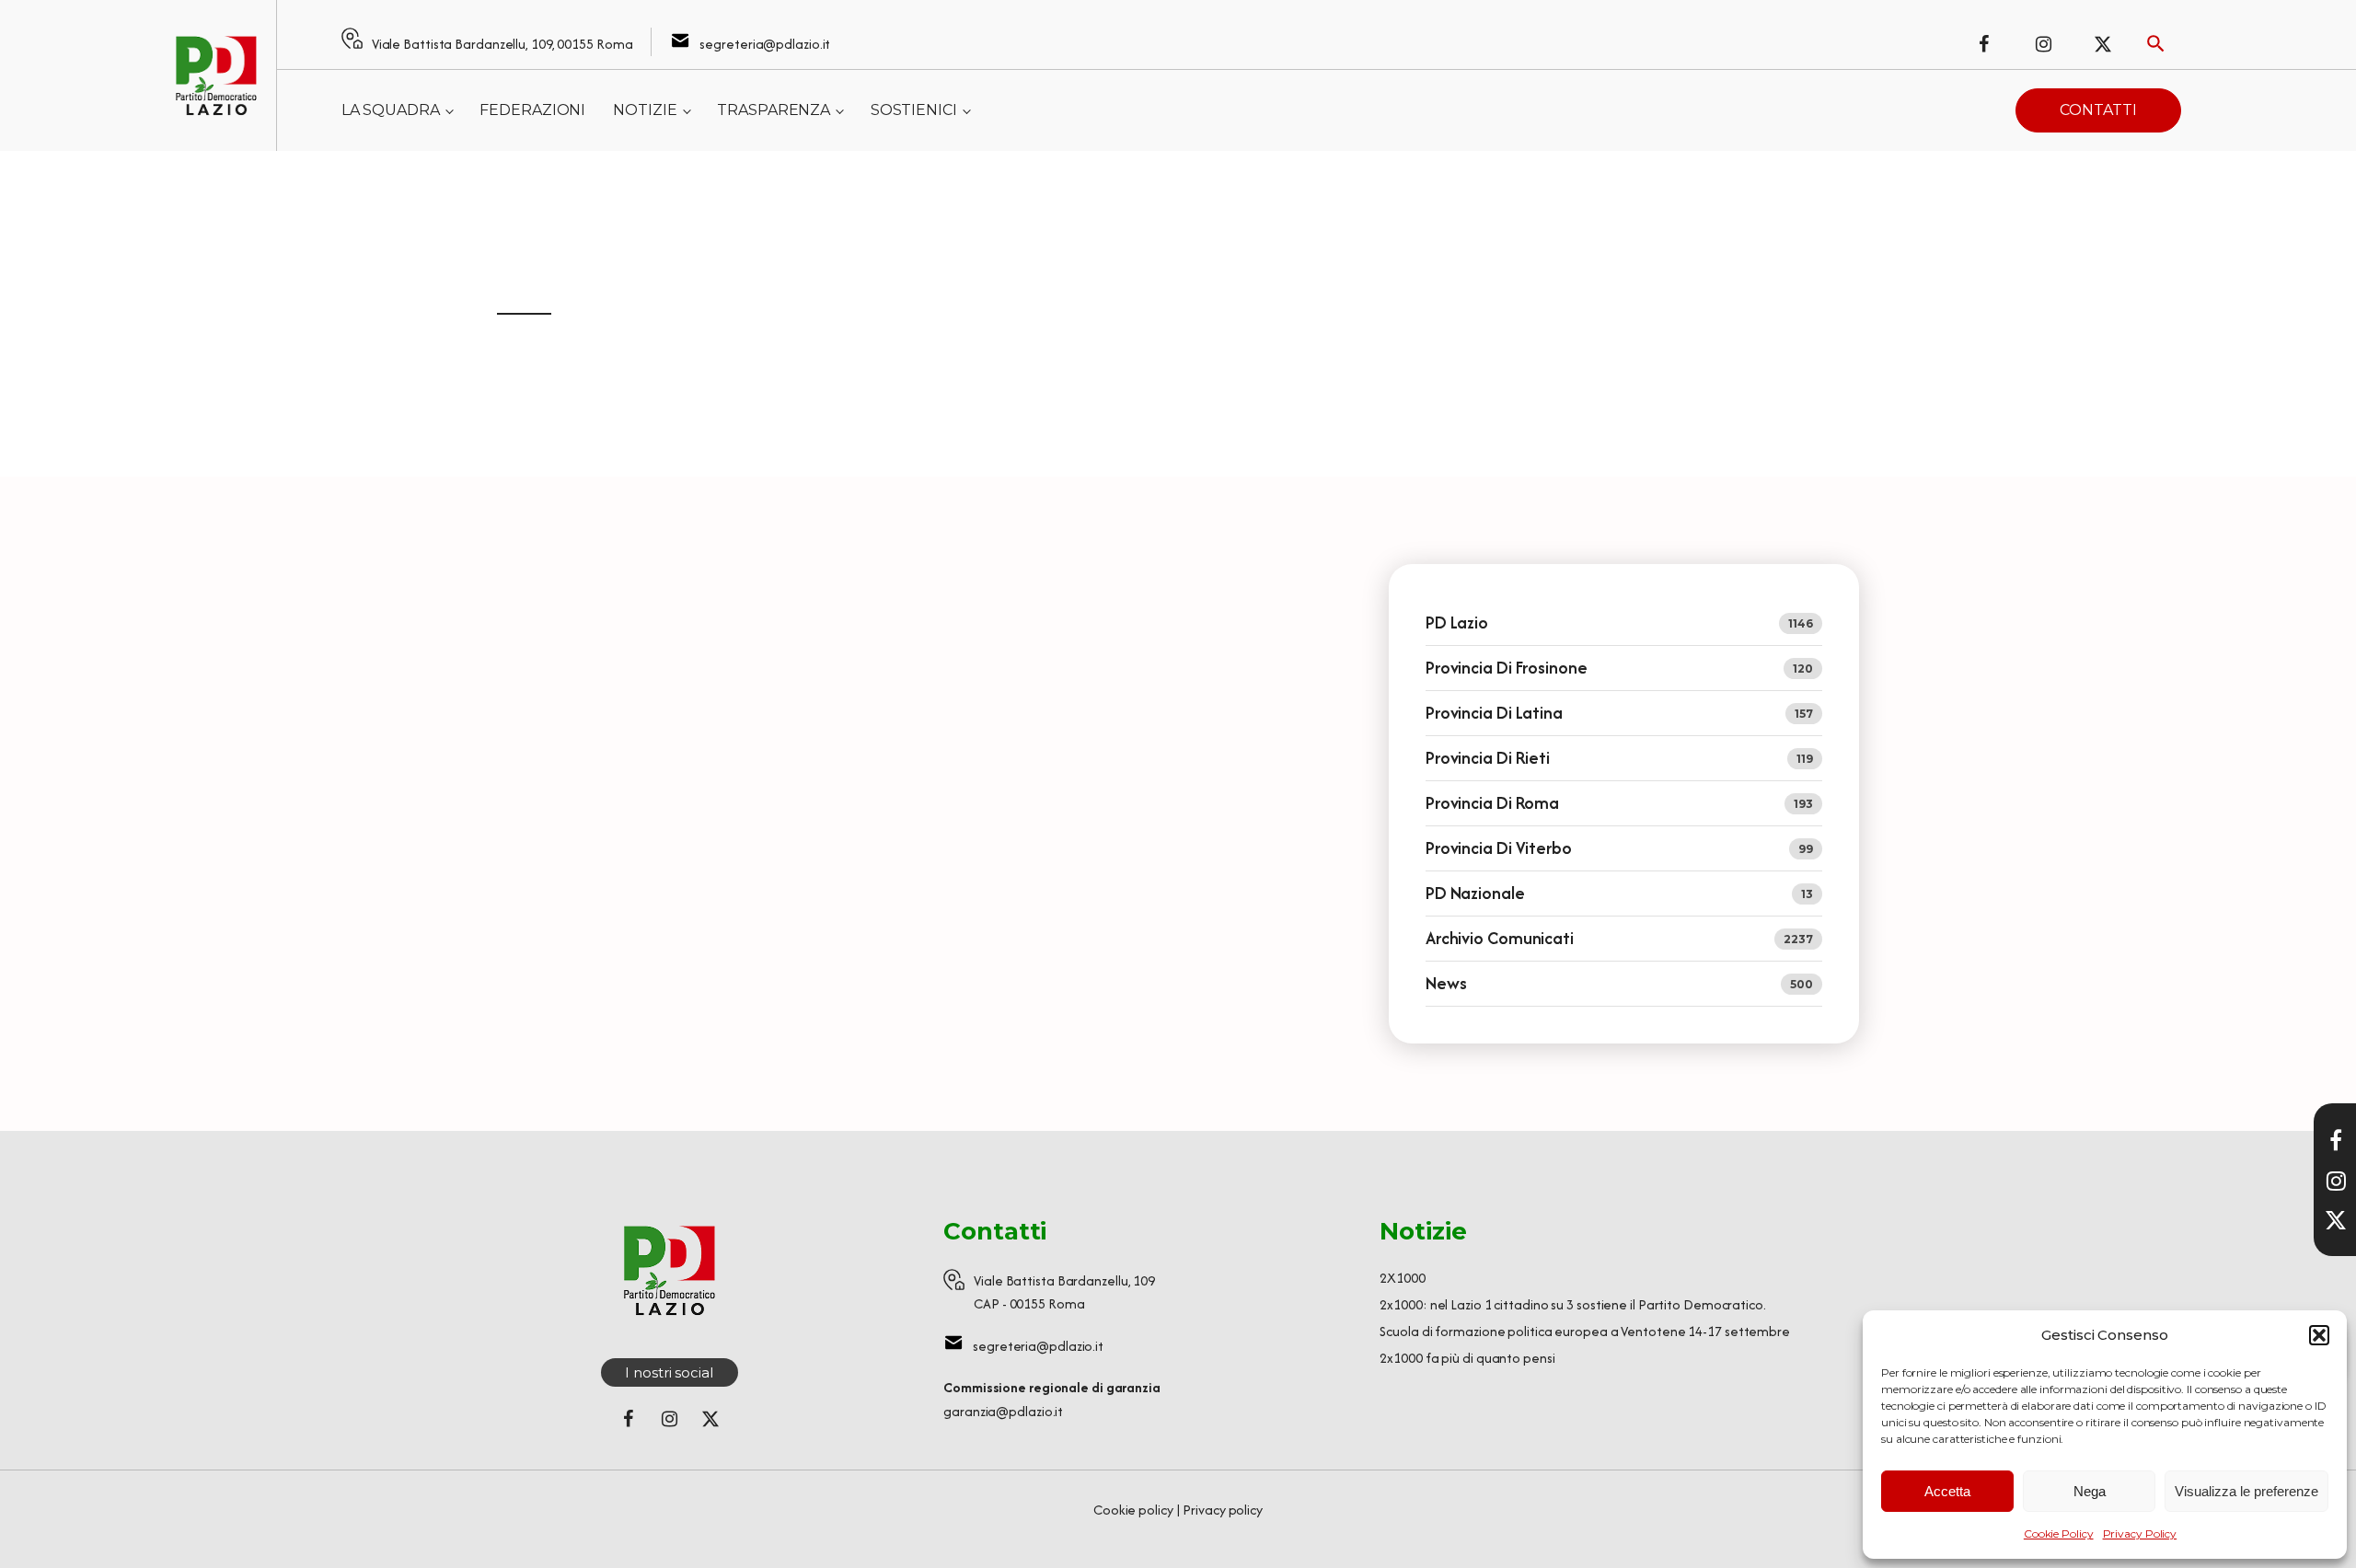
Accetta (1947, 1491)
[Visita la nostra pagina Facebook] (2336, 1140)
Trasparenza (774, 110)
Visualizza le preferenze (2246, 1491)
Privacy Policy (2140, 1533)
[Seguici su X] (2336, 1220)
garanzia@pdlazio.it (1003, 1411)
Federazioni (532, 110)
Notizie (645, 110)
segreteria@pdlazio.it (765, 44)
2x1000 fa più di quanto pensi (1467, 1358)
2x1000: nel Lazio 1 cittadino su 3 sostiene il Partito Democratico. (1572, 1304)
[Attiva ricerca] (2156, 44)
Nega (2090, 1491)
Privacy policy (1223, 1510)
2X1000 (1402, 1278)
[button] (2319, 1335)
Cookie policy (1133, 1510)
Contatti (2098, 110)
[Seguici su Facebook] (1983, 44)
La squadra (391, 110)
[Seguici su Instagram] (2043, 44)
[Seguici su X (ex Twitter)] (2103, 44)
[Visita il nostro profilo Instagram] (2336, 1181)
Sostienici (914, 110)
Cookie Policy (2059, 1533)
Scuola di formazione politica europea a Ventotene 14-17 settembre (1585, 1331)
